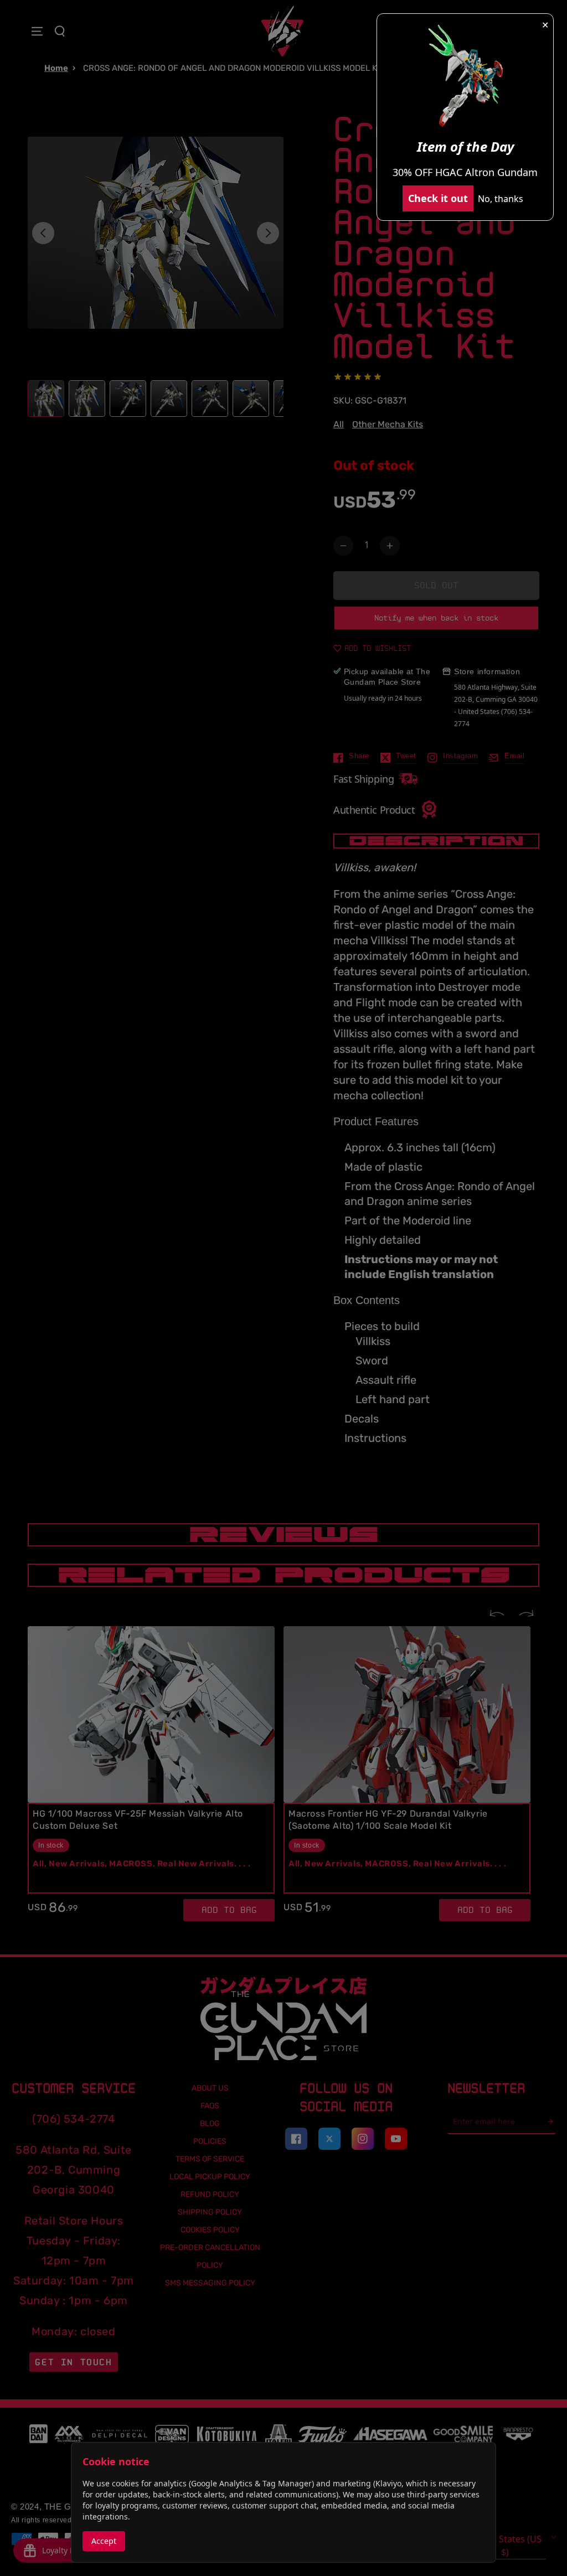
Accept (104, 2541)
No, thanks (501, 199)
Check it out (438, 198)
